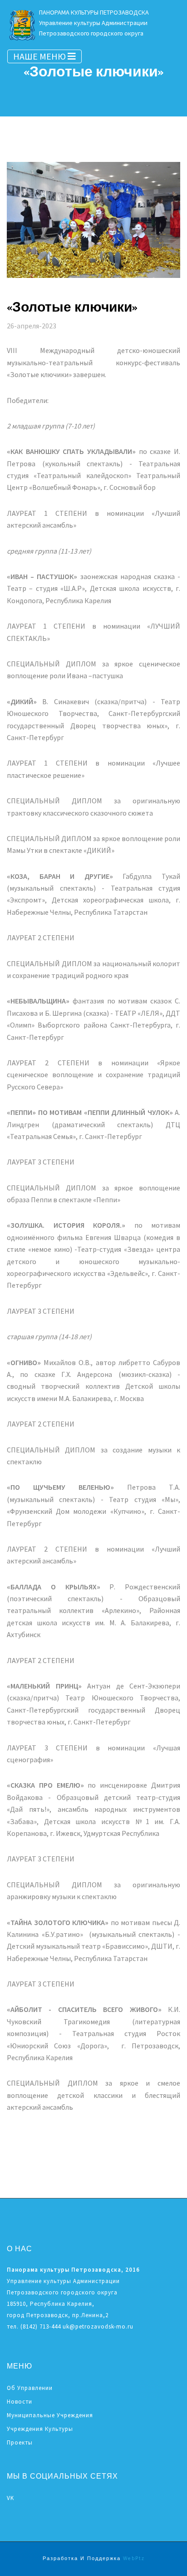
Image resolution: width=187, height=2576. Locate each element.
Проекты (20, 2442)
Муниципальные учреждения (50, 2415)
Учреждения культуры (40, 2429)
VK (10, 2498)
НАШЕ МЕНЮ (40, 56)
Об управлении (30, 2388)
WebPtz (134, 2559)
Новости (20, 2402)
